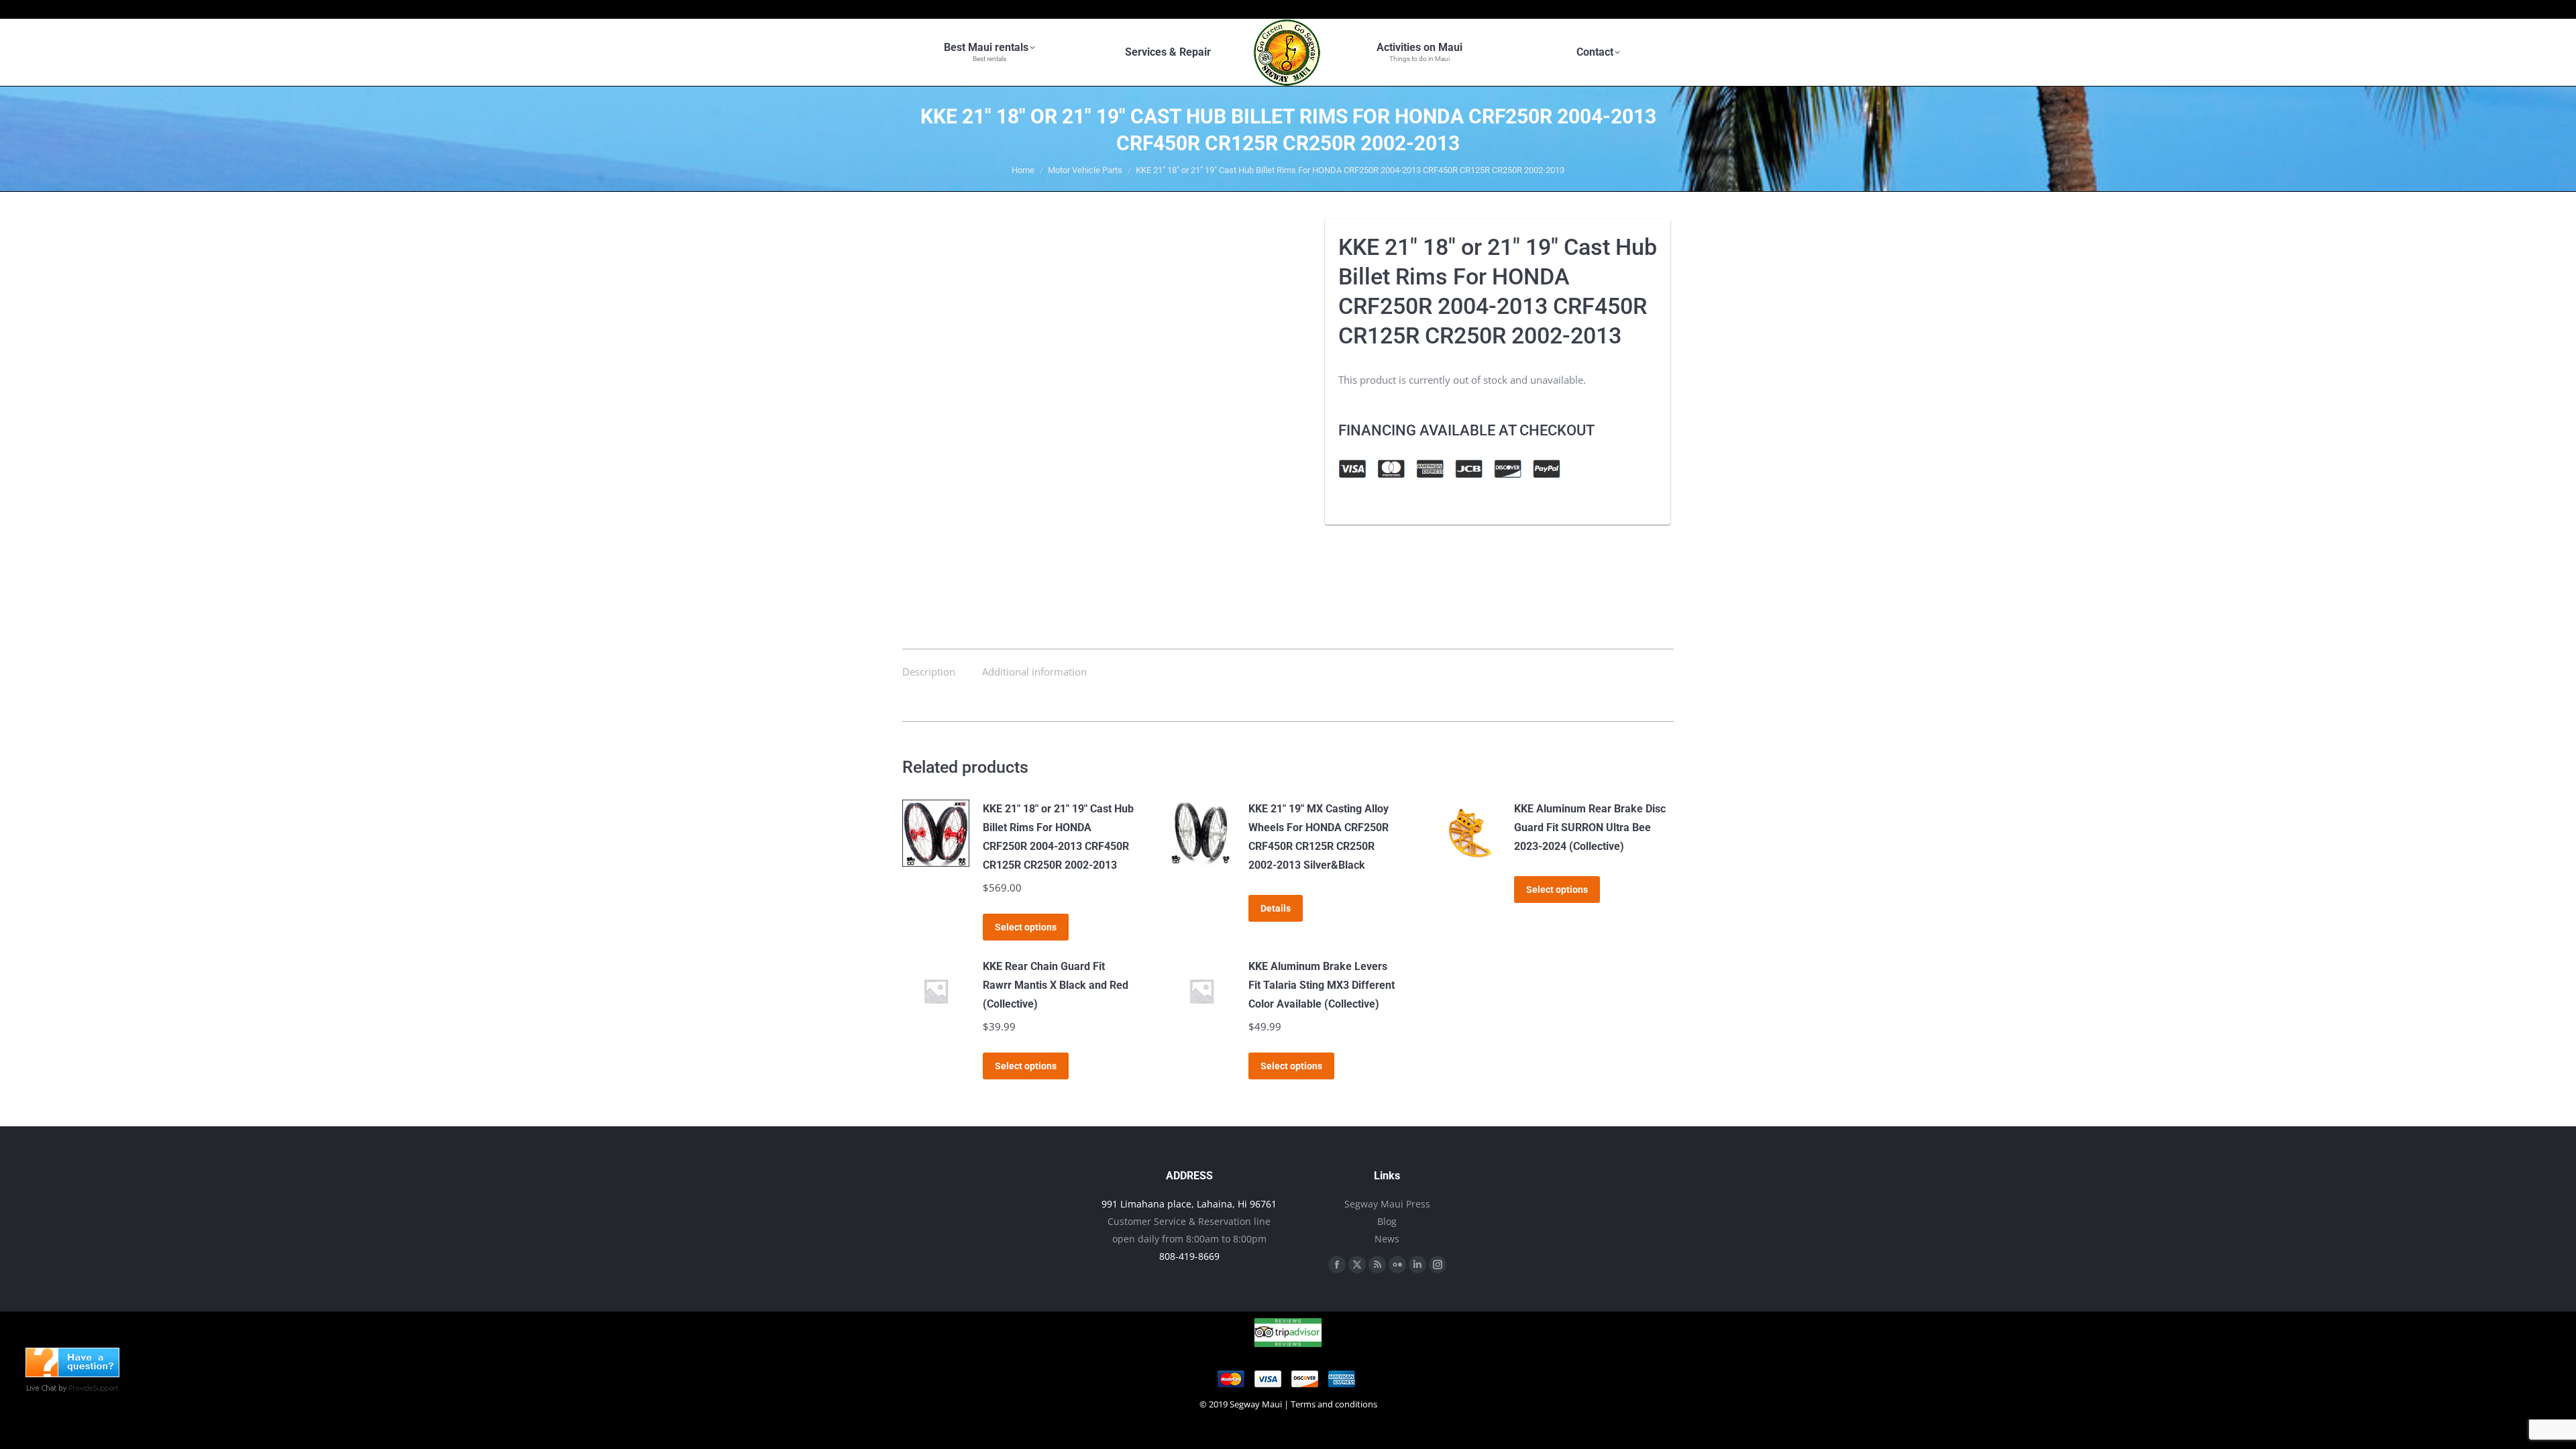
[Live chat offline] (72, 1373)
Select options (1026, 927)
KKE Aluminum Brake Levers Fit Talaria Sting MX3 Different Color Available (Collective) (1322, 985)
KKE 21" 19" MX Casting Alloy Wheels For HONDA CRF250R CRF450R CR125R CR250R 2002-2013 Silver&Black (1319, 837)
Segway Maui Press (1387, 1204)
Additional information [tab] (1034, 672)
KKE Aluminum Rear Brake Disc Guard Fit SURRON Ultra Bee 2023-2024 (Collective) (1590, 827)
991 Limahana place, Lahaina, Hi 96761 (1189, 1204)
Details (1276, 908)
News (1387, 1239)
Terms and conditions (1334, 1404)
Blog (1387, 1221)
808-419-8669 (1189, 1256)
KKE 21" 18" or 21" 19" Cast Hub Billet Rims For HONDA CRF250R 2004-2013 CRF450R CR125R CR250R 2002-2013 (1058, 837)
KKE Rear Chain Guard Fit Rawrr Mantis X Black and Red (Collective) (1056, 985)
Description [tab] (929, 672)
